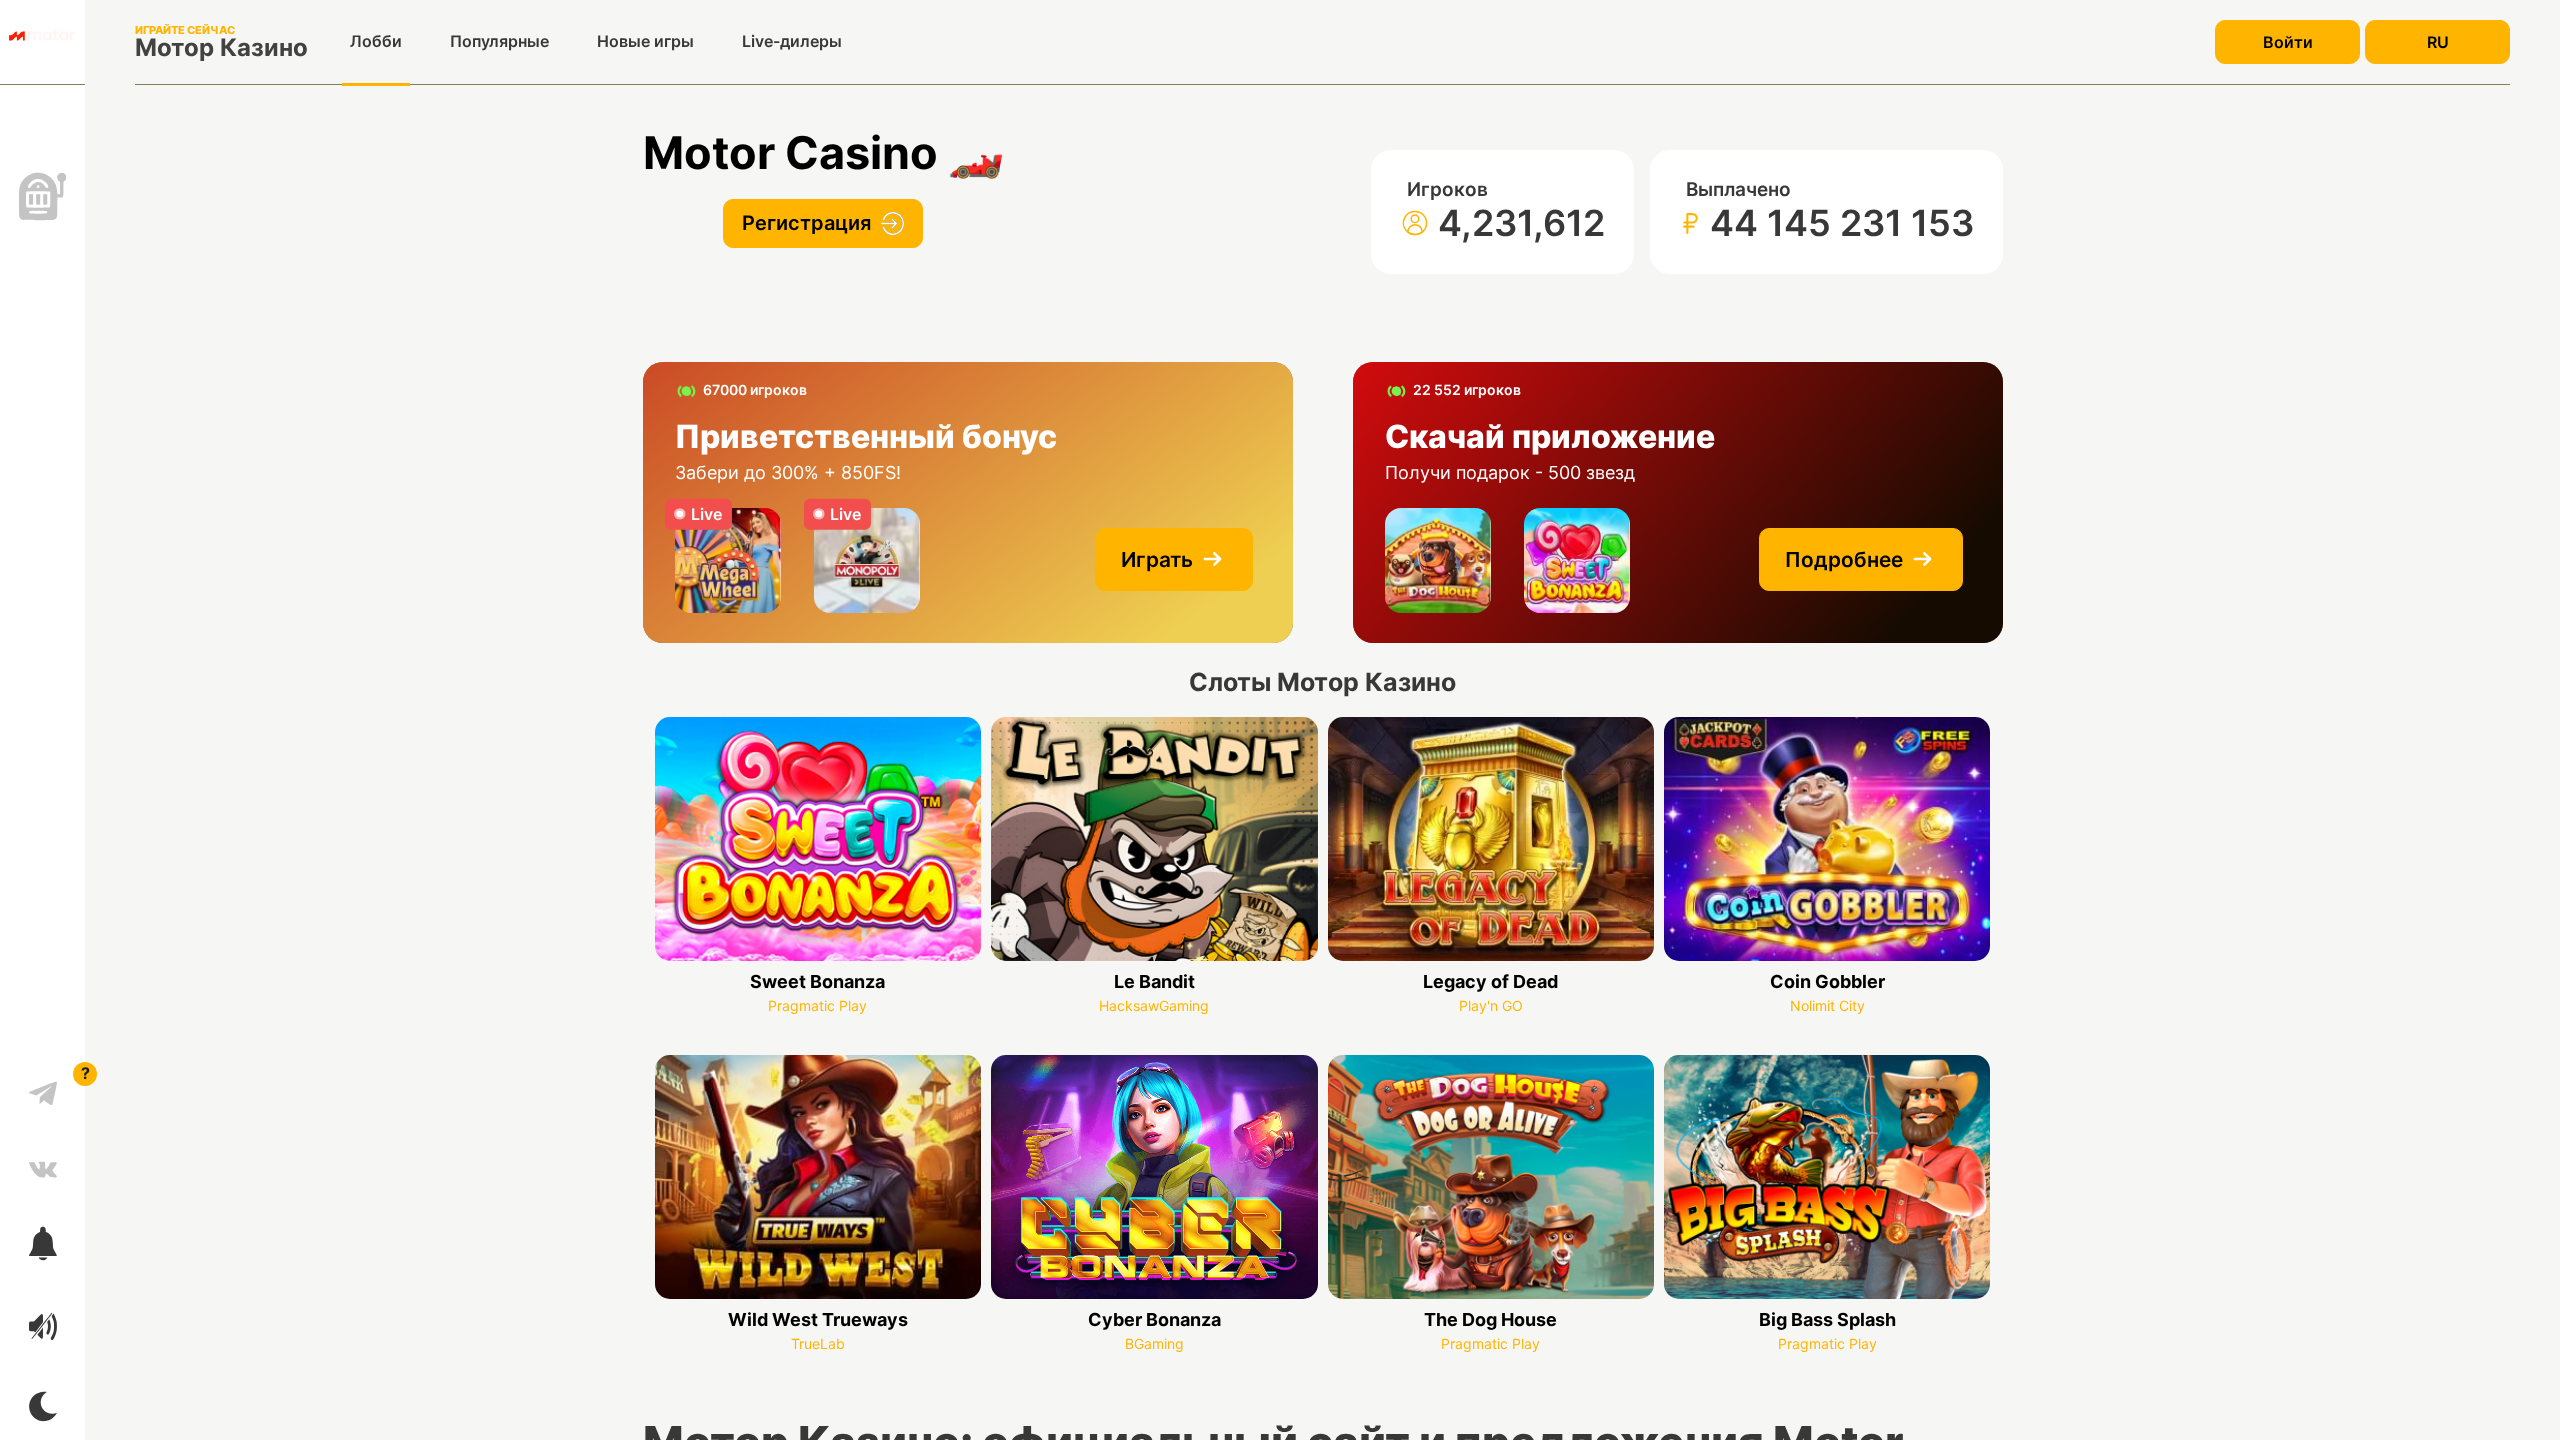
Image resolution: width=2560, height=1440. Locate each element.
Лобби (376, 41)
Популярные (499, 41)
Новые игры (645, 41)
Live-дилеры (792, 41)
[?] (43, 1086)
